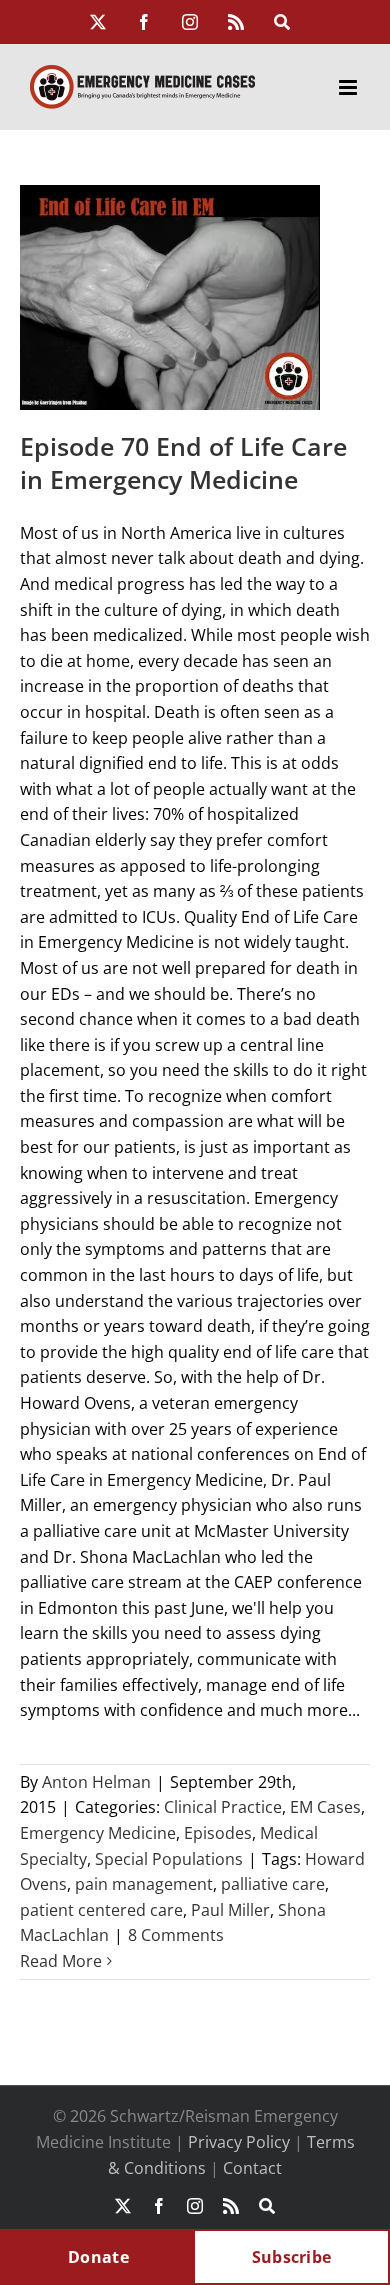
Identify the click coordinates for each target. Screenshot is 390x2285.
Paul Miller (230, 1910)
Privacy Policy (239, 2142)
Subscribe (292, 2257)
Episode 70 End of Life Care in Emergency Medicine (183, 462)
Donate (98, 2257)
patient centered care (101, 1910)
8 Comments (176, 1935)
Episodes (218, 1833)
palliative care (273, 1884)
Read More (61, 1961)
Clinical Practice (223, 1807)
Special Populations (169, 1859)
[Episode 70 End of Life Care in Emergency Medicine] (170, 297)
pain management (144, 1884)
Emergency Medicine (98, 1833)
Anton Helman (96, 1782)
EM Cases (325, 1807)
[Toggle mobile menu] (349, 87)
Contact (252, 2168)
